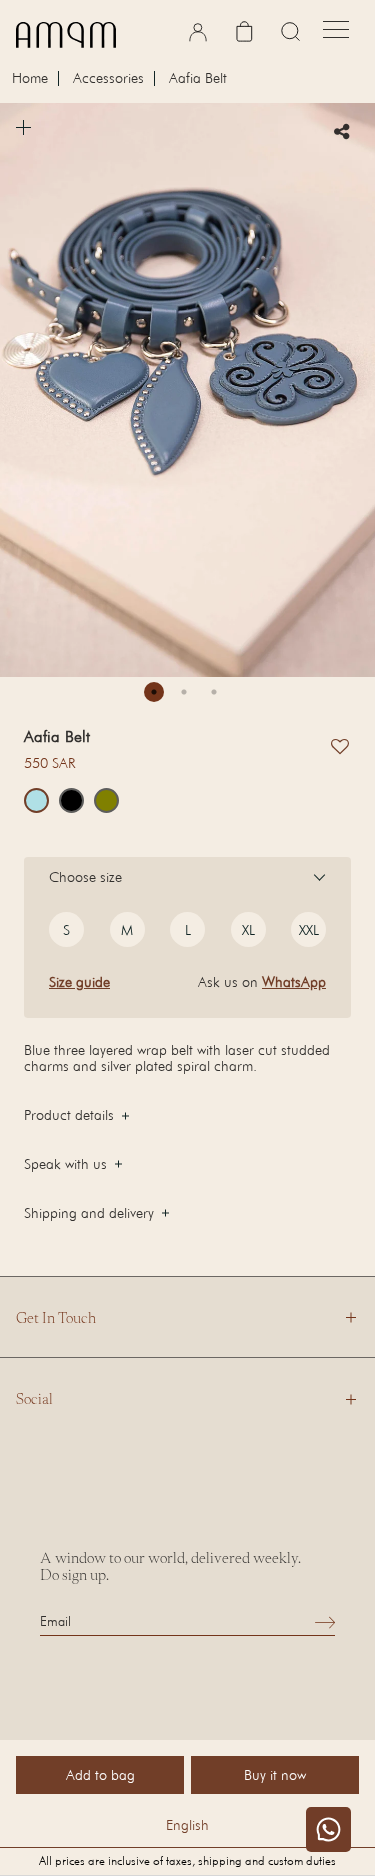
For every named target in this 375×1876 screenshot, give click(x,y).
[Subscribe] (325, 1621)
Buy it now (275, 1774)
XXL (309, 929)
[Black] (71, 800)
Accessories (108, 78)
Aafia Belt (198, 78)
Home (30, 78)
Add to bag (100, 1774)
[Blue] (36, 800)
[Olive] (106, 800)
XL (248, 929)
